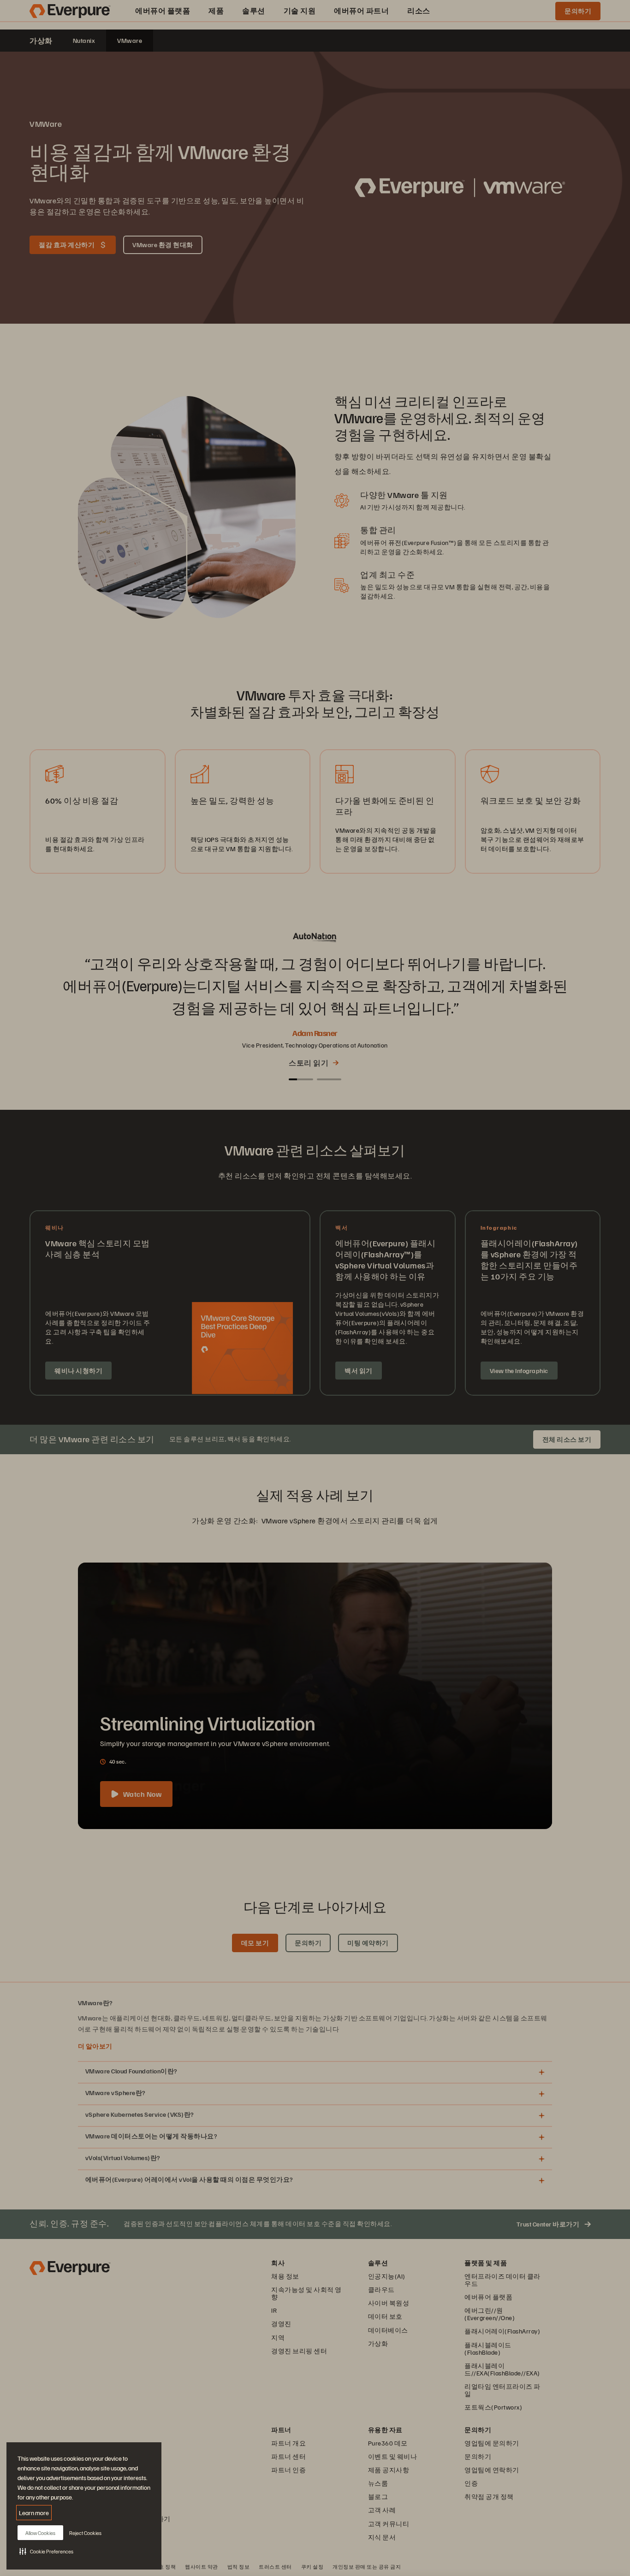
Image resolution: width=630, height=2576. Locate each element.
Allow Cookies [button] (40, 2533)
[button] (46, 2551)
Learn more (34, 2513)
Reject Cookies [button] (85, 2533)
